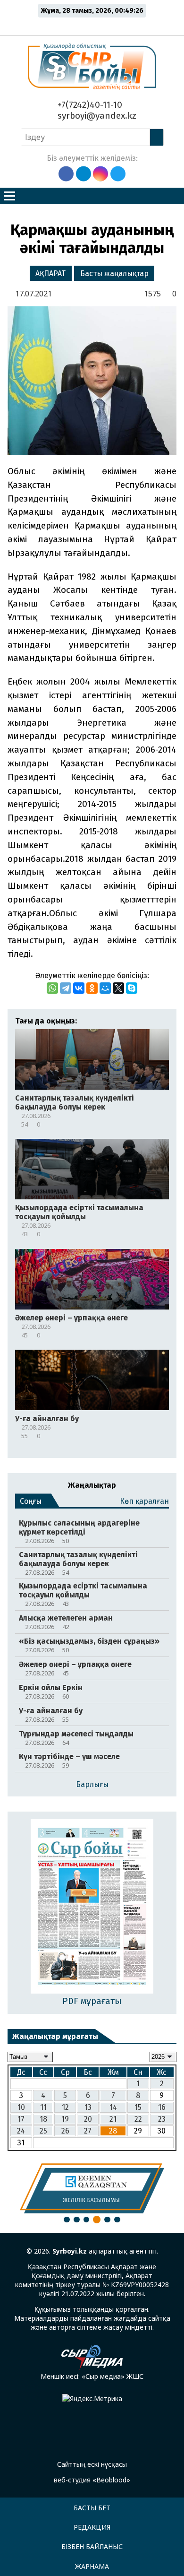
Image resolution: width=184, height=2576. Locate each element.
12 (65, 2107)
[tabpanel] (92, 2188)
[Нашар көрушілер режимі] (95, 25)
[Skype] (132, 988)
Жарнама (92, 2566)
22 (138, 2119)
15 (138, 2107)
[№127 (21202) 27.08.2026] (92, 1907)
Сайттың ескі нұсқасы (92, 2464)
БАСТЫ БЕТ (92, 2508)
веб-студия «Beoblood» (92, 2480)
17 (21, 2119)
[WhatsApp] (52, 988)
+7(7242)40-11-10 (89, 105)
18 (43, 2119)
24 (21, 2131)
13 (88, 2107)
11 (43, 2107)
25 (43, 2131)
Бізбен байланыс (92, 2546)
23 (162, 2119)
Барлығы (92, 1784)
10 (21, 2107)
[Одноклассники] (92, 988)
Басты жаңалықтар (114, 273)
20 (88, 2119)
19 (65, 2119)
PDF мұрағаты (92, 2001)
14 (113, 2107)
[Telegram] (66, 988)
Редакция (92, 2527)
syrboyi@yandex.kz (96, 116)
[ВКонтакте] (79, 988)
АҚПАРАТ (50, 273)
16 (162, 2107)
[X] (118, 988)
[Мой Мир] (105, 988)
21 (113, 2119)
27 (88, 2131)
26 (65, 2131)
